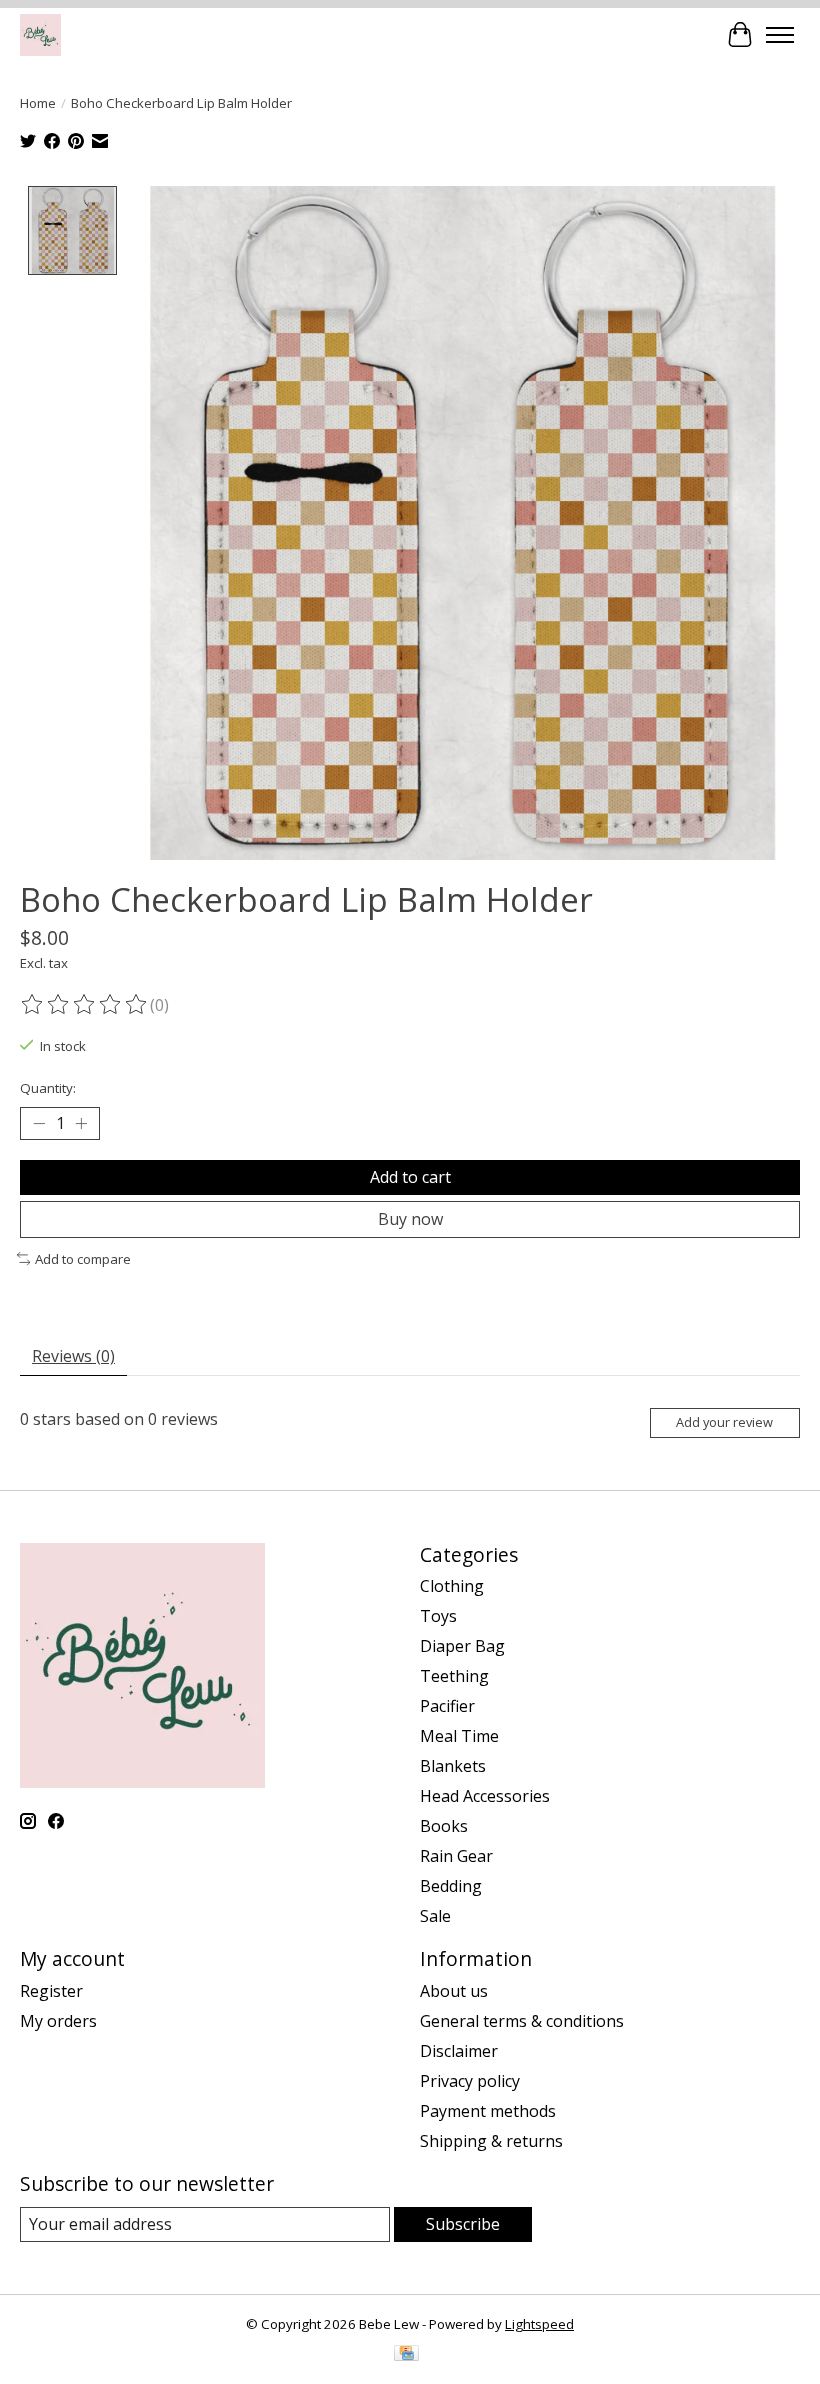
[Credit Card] (406, 2355)
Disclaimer (459, 2051)
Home (38, 103)
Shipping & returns (491, 2141)
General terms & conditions (522, 2021)
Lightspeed (539, 2324)
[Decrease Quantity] (39, 1123)
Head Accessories (485, 1796)
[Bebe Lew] (40, 34)
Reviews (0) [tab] (73, 1356)
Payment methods (488, 2111)
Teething (454, 1676)
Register (51, 1991)
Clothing (452, 1586)
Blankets (453, 1766)
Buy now (410, 1219)
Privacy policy (470, 2081)
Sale (435, 1916)
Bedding (451, 1886)
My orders (58, 2021)
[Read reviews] (85, 1005)
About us (454, 1991)
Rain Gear (456, 1856)
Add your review (724, 1422)
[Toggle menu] (780, 35)
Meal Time (459, 1736)
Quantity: (48, 1088)
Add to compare (83, 1259)
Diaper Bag (462, 1646)
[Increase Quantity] (81, 1123)
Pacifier (447, 1706)
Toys (438, 1616)
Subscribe (463, 2224)
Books (444, 1826)
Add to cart (410, 1177)
